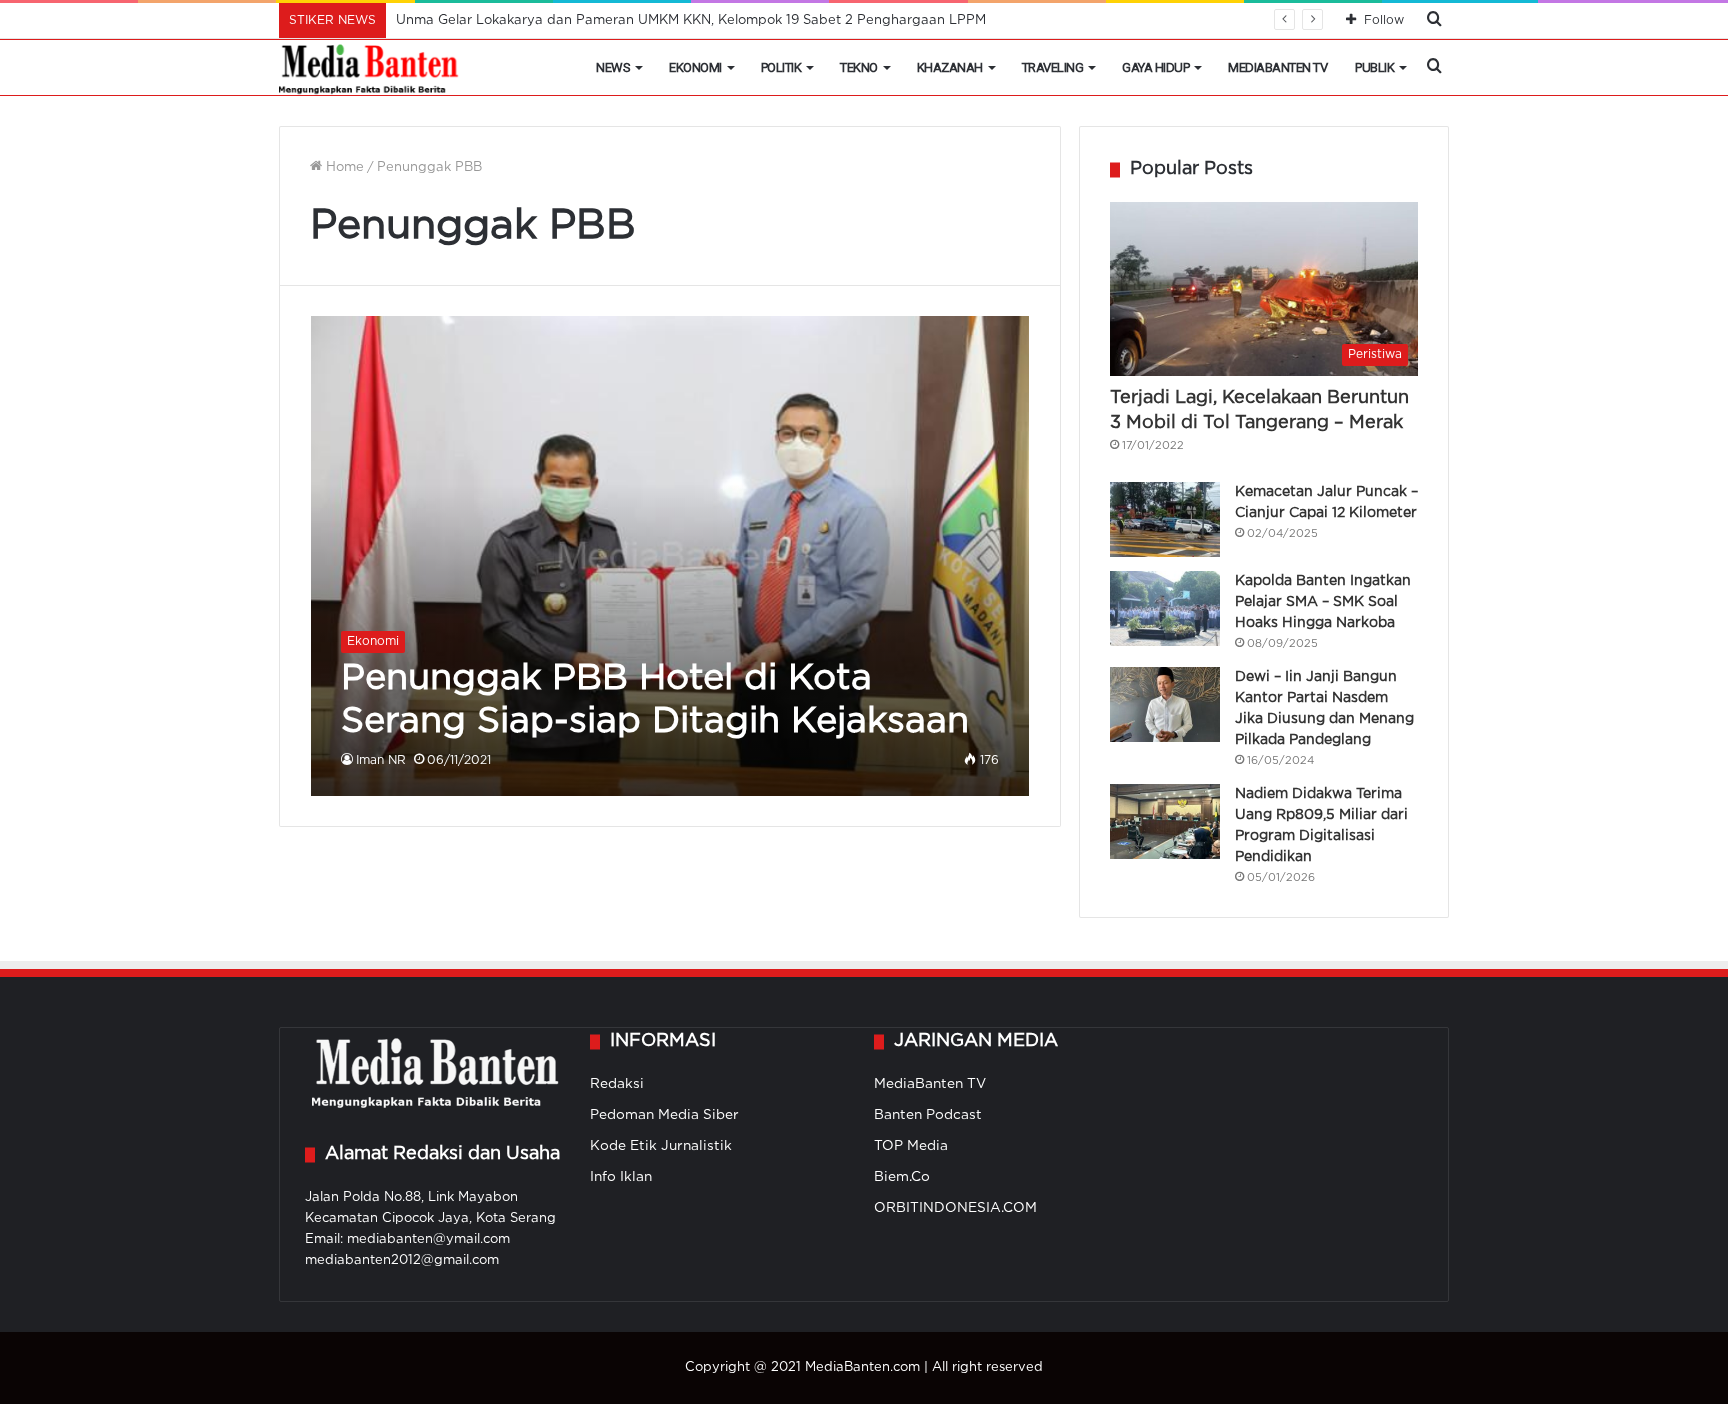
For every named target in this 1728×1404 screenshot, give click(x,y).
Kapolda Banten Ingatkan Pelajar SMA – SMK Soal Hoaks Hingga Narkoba (1323, 602)
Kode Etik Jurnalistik (661, 1146)
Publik (1374, 67)
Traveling (1053, 67)
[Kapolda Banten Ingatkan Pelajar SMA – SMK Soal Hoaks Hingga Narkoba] (1165, 608)
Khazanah (950, 67)
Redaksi (617, 1084)
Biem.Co (902, 1177)
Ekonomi (695, 67)
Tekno (859, 67)
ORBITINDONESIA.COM (955, 1208)
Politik (781, 67)
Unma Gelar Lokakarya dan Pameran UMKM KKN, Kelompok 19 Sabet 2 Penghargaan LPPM (691, 20)
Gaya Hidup (1155, 67)
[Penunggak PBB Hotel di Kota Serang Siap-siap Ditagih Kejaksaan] (670, 555)
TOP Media (911, 1146)
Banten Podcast (928, 1115)
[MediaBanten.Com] (370, 68)
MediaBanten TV (1277, 67)
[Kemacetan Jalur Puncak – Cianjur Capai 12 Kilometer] (1165, 519)
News (613, 67)
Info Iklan (621, 1177)
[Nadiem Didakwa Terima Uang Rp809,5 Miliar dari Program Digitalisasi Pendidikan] (1165, 821)
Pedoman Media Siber (664, 1115)
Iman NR (381, 760)
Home (343, 167)
